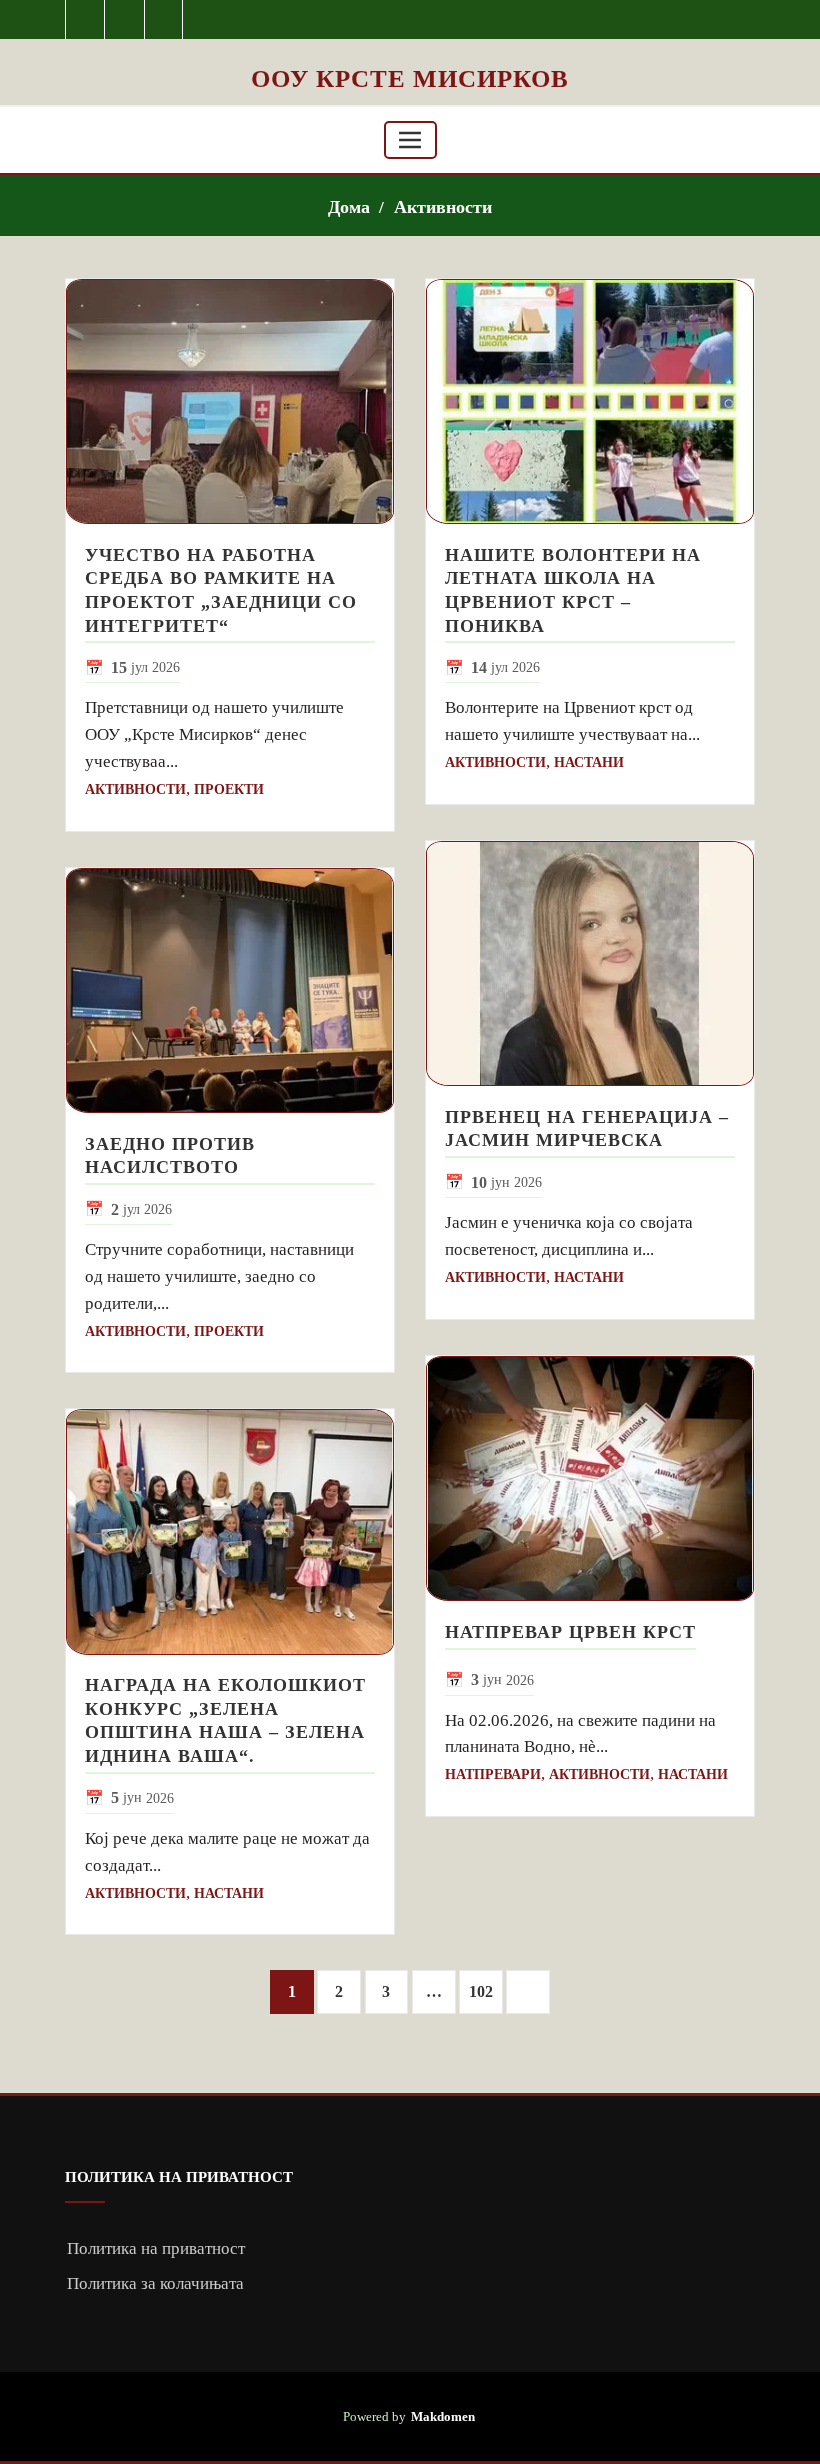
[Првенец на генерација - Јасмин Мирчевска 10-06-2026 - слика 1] (590, 964)
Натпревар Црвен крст (570, 1632)
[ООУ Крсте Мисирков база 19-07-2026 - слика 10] (410, 50)
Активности (443, 207)
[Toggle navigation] (410, 139)
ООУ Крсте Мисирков (410, 78)
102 (481, 1991)
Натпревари (493, 1774)
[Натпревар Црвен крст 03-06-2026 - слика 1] (590, 1479)
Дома (349, 207)
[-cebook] (85, 19)
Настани (229, 1893)
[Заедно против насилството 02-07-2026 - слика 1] (230, 991)
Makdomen (443, 2417)
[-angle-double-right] (528, 1992)
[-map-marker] (164, 19)
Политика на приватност (156, 2248)
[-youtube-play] (124, 19)
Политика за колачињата (155, 2283)
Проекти (229, 789)
